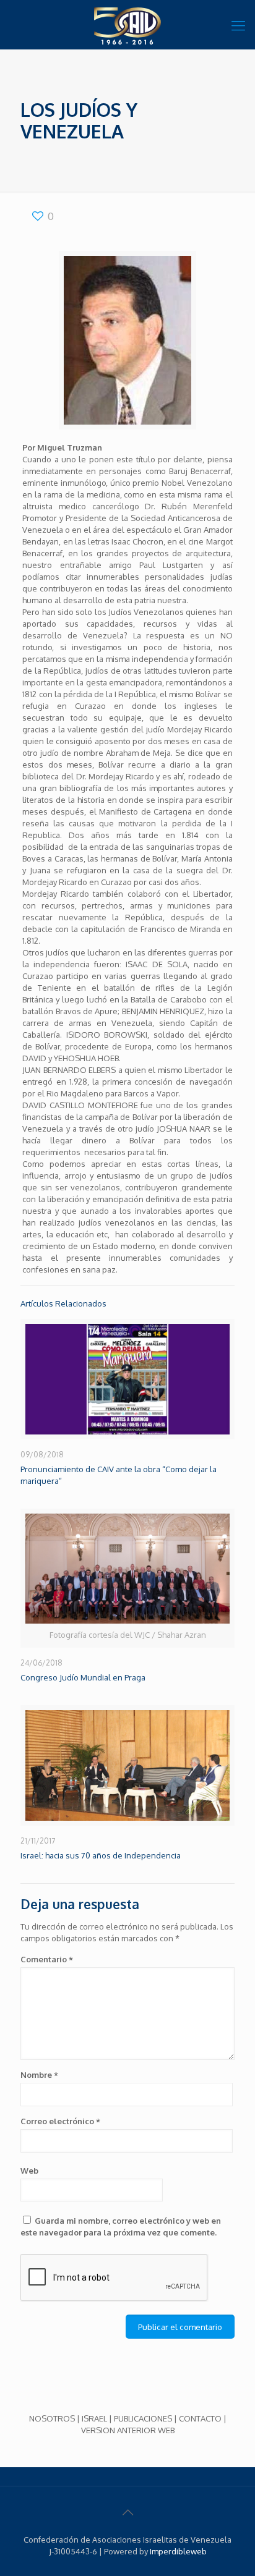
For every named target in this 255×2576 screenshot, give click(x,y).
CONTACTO (200, 2418)
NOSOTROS (52, 2418)
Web (29, 2171)
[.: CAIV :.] (127, 25)
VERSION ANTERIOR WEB (128, 2430)
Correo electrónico (60, 2121)
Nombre (39, 2075)
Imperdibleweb (178, 2551)
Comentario (47, 1959)
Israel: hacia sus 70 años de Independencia (101, 1855)
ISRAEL (94, 2418)
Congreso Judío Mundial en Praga (83, 1677)
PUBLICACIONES (143, 2418)
